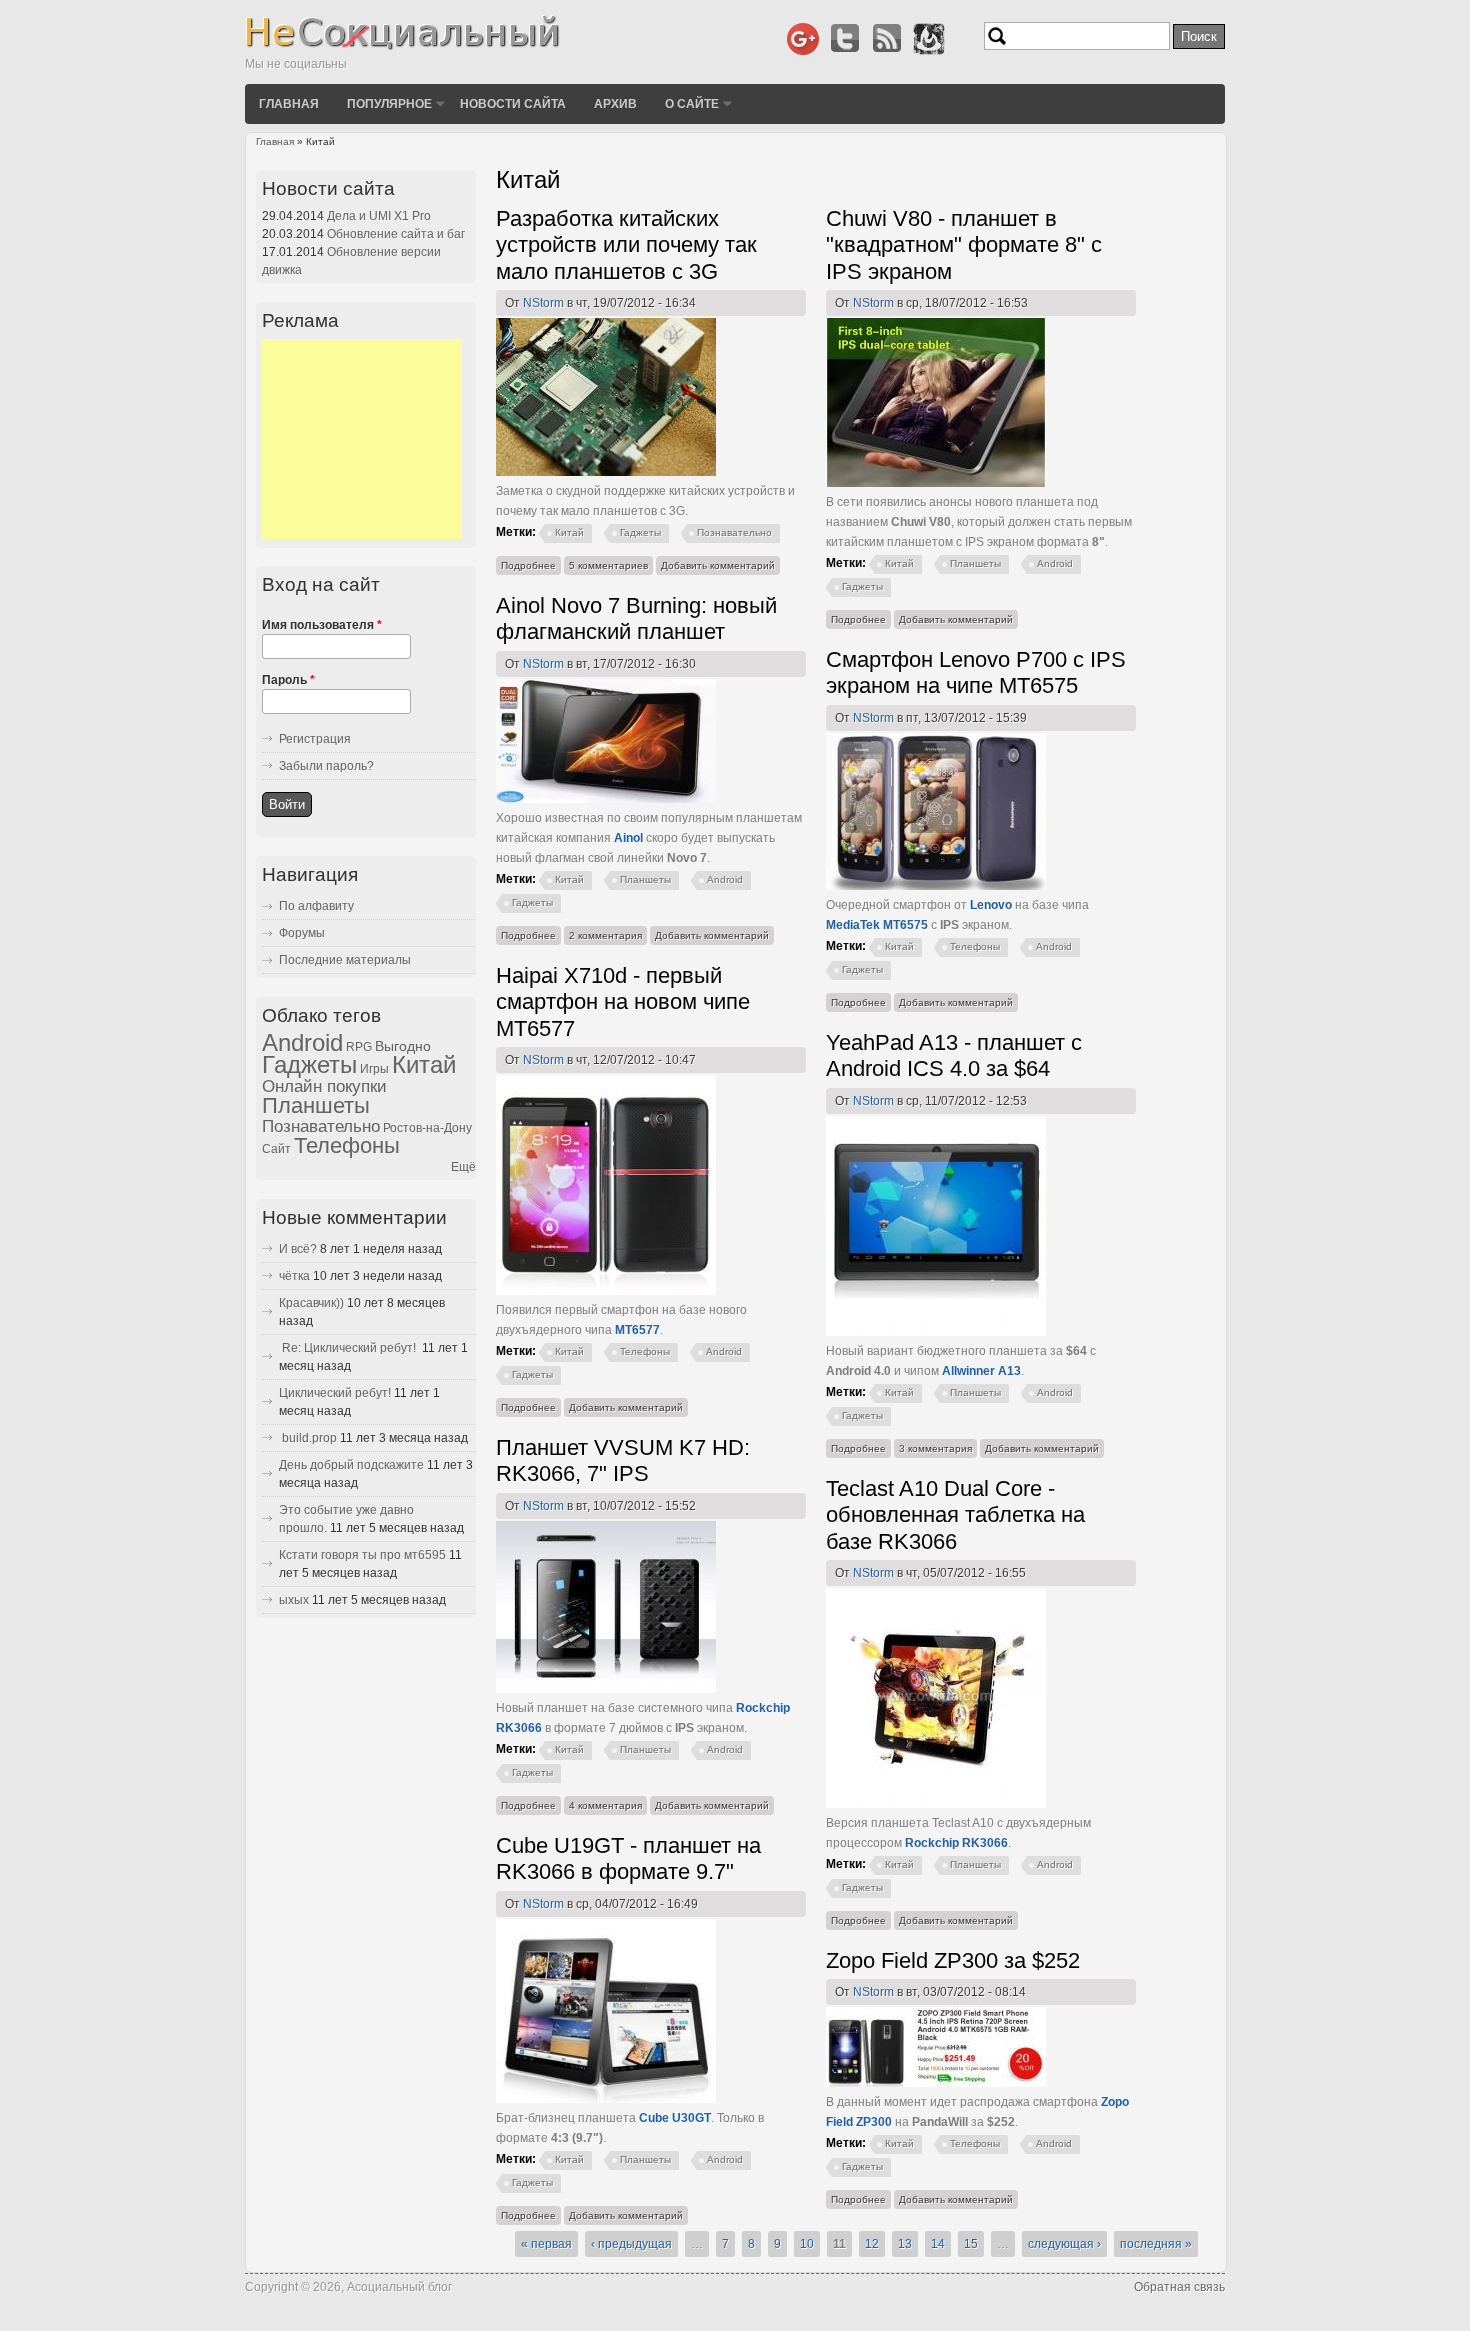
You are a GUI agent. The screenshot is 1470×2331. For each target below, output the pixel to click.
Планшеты (975, 563)
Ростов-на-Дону (427, 1128)
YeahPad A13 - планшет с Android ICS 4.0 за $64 (954, 1055)
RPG (359, 1047)
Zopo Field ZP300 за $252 (953, 1960)
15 (971, 2244)
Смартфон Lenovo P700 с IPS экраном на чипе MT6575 (976, 672)
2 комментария (605, 935)
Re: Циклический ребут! (349, 1348)
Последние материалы (345, 960)
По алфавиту (316, 906)
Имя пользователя (322, 625)
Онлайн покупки (324, 1086)
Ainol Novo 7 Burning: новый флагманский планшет (636, 618)
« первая (546, 2244)
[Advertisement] (362, 439)
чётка (294, 1276)
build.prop (308, 1438)
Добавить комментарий (718, 565)
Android (1055, 563)
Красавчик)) (311, 1303)
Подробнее (531, 567)
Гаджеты (640, 532)
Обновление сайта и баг (396, 234)
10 (807, 2244)
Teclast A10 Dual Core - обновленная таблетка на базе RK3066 (955, 1515)
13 (905, 2244)
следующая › (1064, 2244)
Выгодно (403, 1046)
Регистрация (315, 739)
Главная (289, 103)
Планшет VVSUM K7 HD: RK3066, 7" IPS (623, 1460)
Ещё (463, 1167)
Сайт (276, 1149)
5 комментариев (608, 565)
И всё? (298, 1249)
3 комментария (935, 1448)
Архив (615, 103)
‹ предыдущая (631, 2244)
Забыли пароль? (326, 766)
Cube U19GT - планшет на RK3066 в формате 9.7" (628, 1858)
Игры (374, 1069)
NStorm (543, 303)
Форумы (302, 933)
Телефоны (975, 946)
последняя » (1156, 2244)
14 (938, 2244)
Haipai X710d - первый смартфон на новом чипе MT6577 (623, 1002)
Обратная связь (1179, 2287)
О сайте (692, 103)
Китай (569, 532)
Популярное (389, 103)
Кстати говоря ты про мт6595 (362, 1555)
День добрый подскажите (351, 1465)
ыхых (294, 1600)
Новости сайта (513, 103)
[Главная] (402, 46)
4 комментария (605, 1805)
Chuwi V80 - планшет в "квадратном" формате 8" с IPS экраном (964, 245)
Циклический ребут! (335, 1393)
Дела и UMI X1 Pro (379, 216)
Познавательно (734, 532)
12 (872, 2244)
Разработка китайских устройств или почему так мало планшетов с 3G (626, 245)
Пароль (288, 680)
